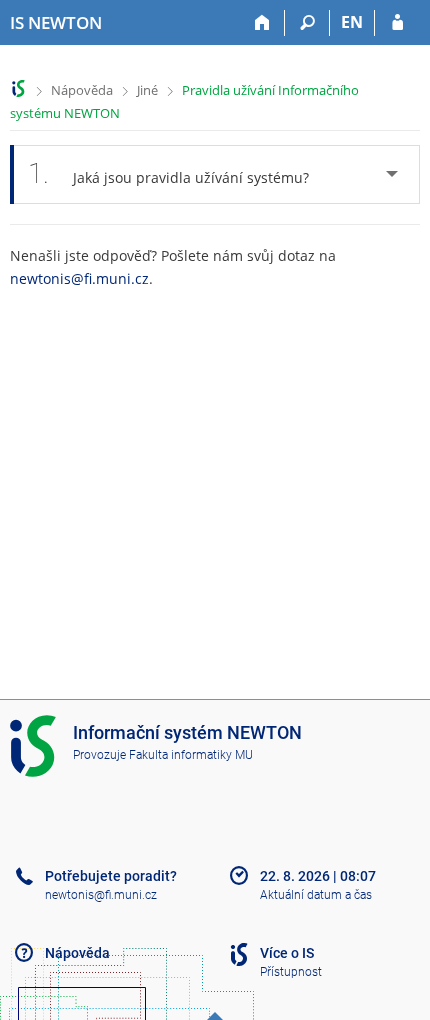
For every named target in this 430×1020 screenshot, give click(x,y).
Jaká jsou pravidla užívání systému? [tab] (168, 173)
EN (352, 22)
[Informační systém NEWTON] (18, 88)
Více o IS (287, 953)
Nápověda (82, 90)
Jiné (147, 90)
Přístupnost (291, 972)
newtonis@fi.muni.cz (79, 278)
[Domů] (262, 23)
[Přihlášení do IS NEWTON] (397, 23)
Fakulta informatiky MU (191, 755)
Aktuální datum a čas (316, 895)
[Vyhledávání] (307, 23)
